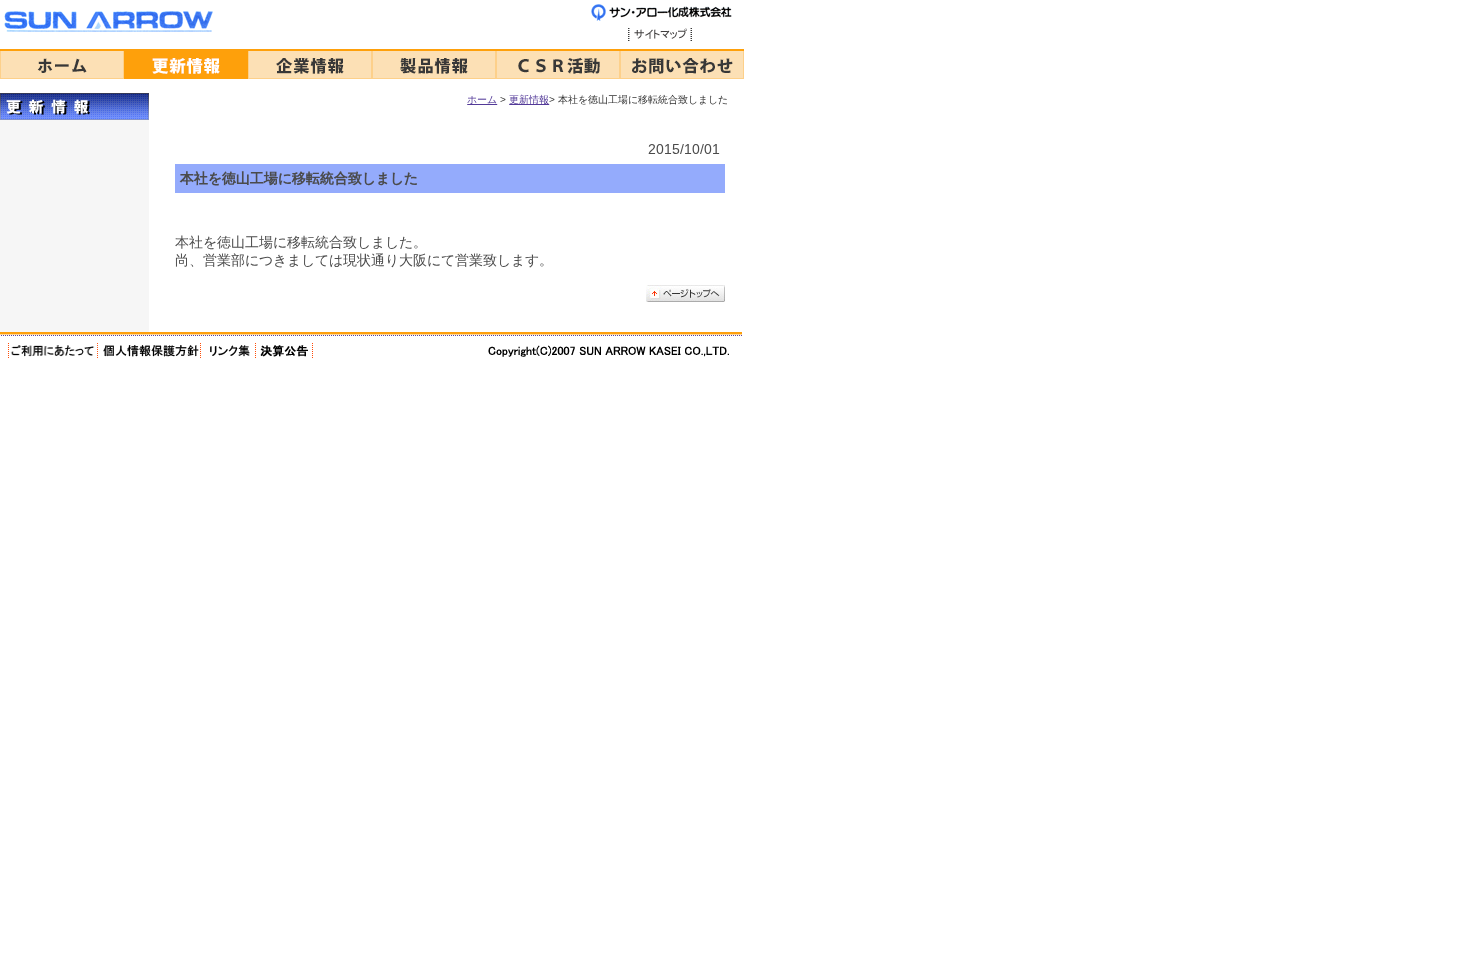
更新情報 (529, 99)
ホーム (482, 99)
